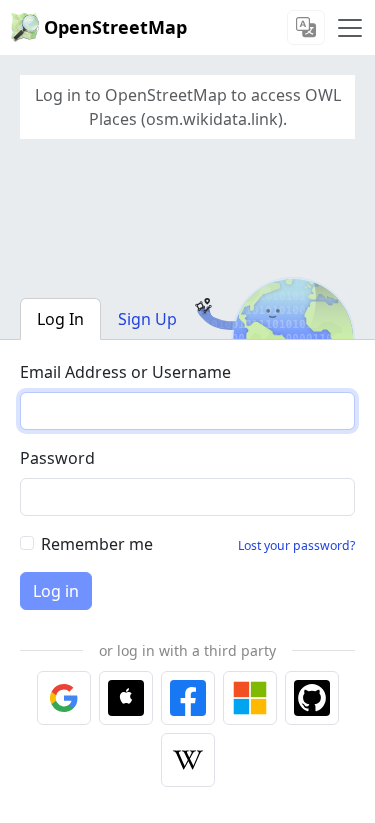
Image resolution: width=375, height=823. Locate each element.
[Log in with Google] (64, 698)
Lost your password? (296, 545)
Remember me (97, 544)
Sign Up (147, 319)
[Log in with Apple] (126, 698)
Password (57, 458)
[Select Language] (306, 27)
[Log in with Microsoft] (250, 698)
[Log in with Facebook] (188, 698)
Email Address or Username (125, 372)
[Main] (350, 28)
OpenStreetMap (115, 27)
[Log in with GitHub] (312, 698)
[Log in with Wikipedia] (188, 760)
